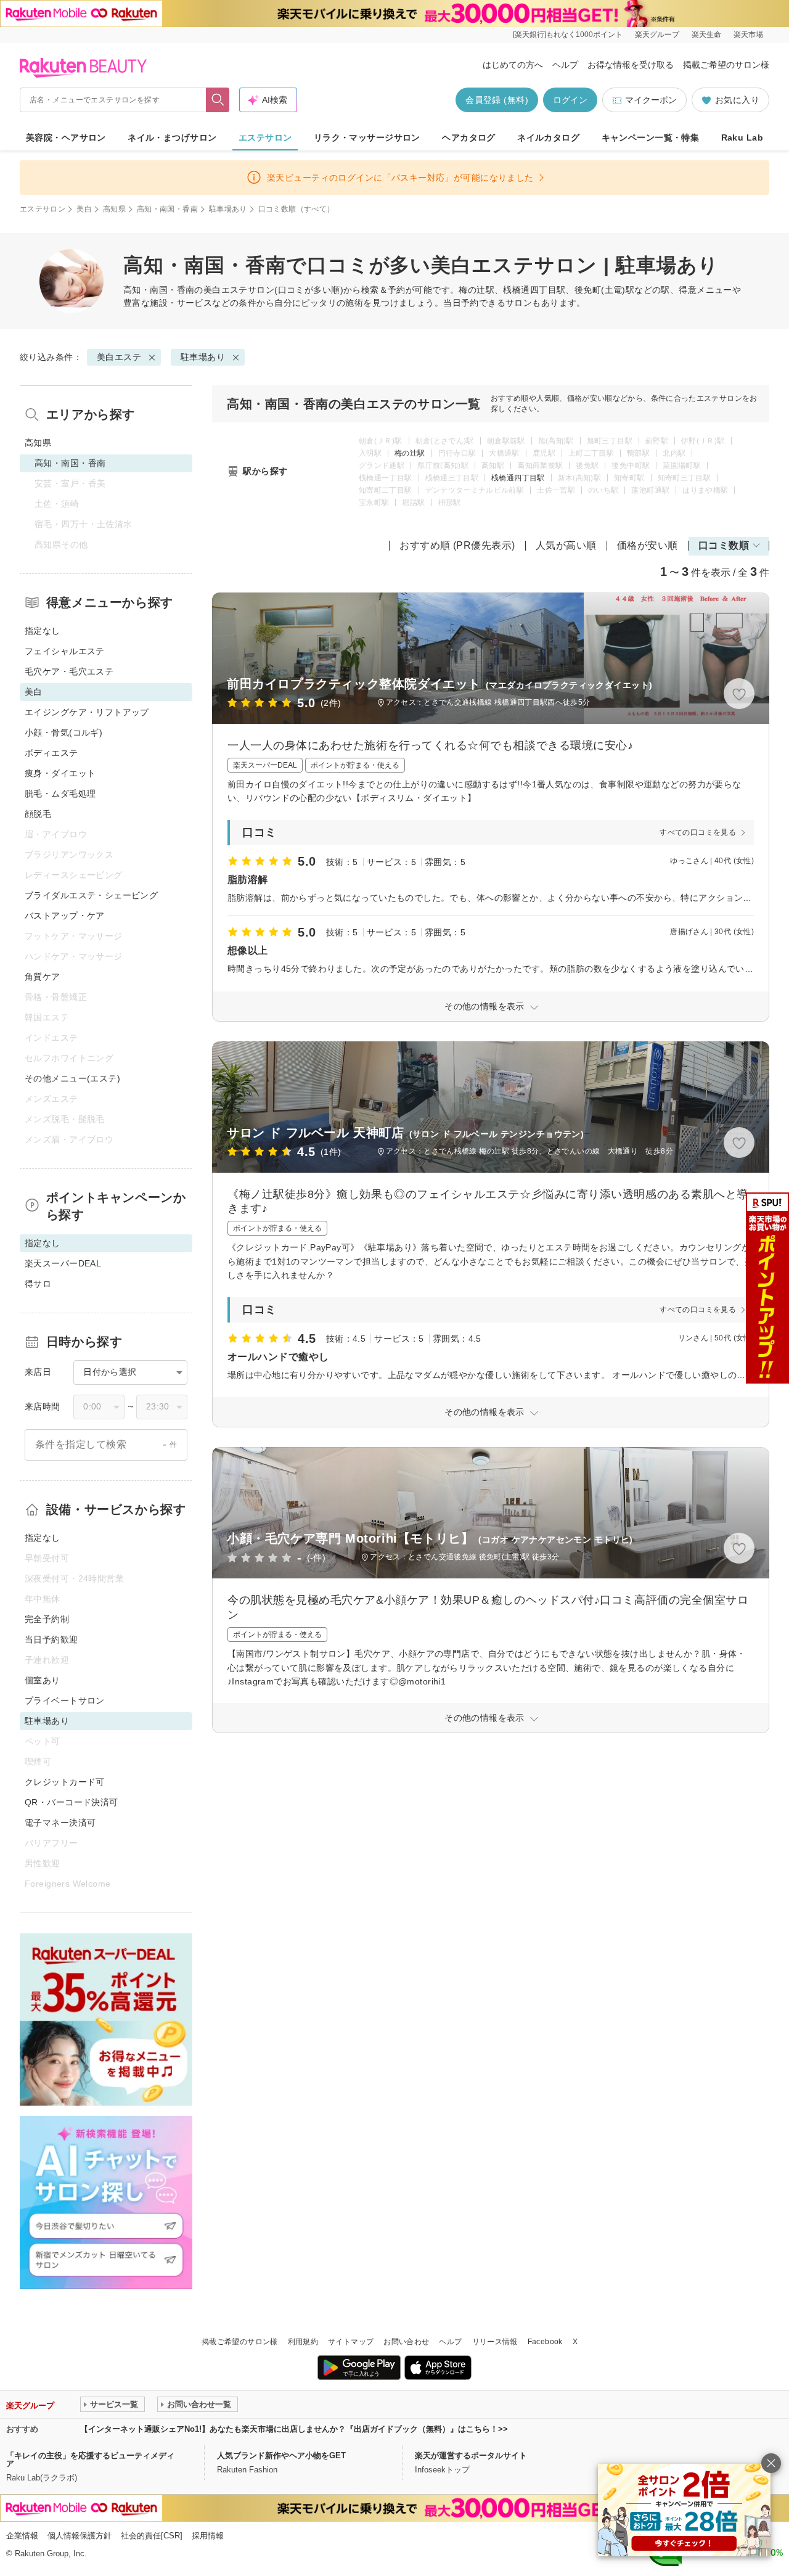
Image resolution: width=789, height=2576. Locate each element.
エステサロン (265, 137)
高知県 (114, 209)
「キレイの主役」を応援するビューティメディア (90, 2459)
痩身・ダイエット (60, 773)
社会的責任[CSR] (152, 2536)
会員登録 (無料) (497, 100)
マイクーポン (651, 100)
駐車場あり (228, 209)
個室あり (43, 1680)
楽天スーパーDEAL (63, 1263)
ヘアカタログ (469, 137)
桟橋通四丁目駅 (518, 478)
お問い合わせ (406, 2342)
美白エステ (226, 290)
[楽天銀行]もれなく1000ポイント (568, 35)
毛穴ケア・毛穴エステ (69, 671)
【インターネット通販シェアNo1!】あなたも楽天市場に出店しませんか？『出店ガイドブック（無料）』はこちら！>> (294, 2429)
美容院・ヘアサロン (66, 137)
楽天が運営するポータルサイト (471, 2455)
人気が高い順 (566, 545)
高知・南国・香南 (167, 209)
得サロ (38, 1284)
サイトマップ (351, 2342)
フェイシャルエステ (65, 651)
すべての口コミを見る (698, 832)
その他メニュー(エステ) (72, 1078)
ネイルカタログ (548, 137)
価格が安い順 (648, 545)
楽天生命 (706, 35)
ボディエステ (51, 753)
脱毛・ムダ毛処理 (60, 794)
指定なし (43, 631)
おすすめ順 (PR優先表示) (457, 545)
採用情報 (208, 2536)
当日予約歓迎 (51, 1639)
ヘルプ (565, 65)
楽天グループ (657, 35)
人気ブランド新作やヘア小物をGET (281, 2455)
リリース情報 (495, 2342)
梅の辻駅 (410, 453)
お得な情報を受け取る (631, 65)
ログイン (570, 100)
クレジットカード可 (65, 1782)
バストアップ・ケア (65, 916)
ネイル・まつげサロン (172, 137)
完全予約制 (47, 1619)
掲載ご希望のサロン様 (726, 65)
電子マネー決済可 (60, 1823)
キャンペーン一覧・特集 (651, 137)
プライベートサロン (65, 1700)
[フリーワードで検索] (218, 100)
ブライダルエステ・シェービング (91, 895)
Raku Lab (742, 137)
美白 (84, 209)
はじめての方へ (513, 65)
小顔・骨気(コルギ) (63, 732)
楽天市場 (748, 35)
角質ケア (43, 977)
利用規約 (303, 2342)
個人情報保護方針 (80, 2536)
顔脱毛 (38, 814)
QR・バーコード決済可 (72, 1802)
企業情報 (22, 2536)
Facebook (545, 2342)
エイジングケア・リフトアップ (87, 712)
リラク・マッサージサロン (367, 137)
